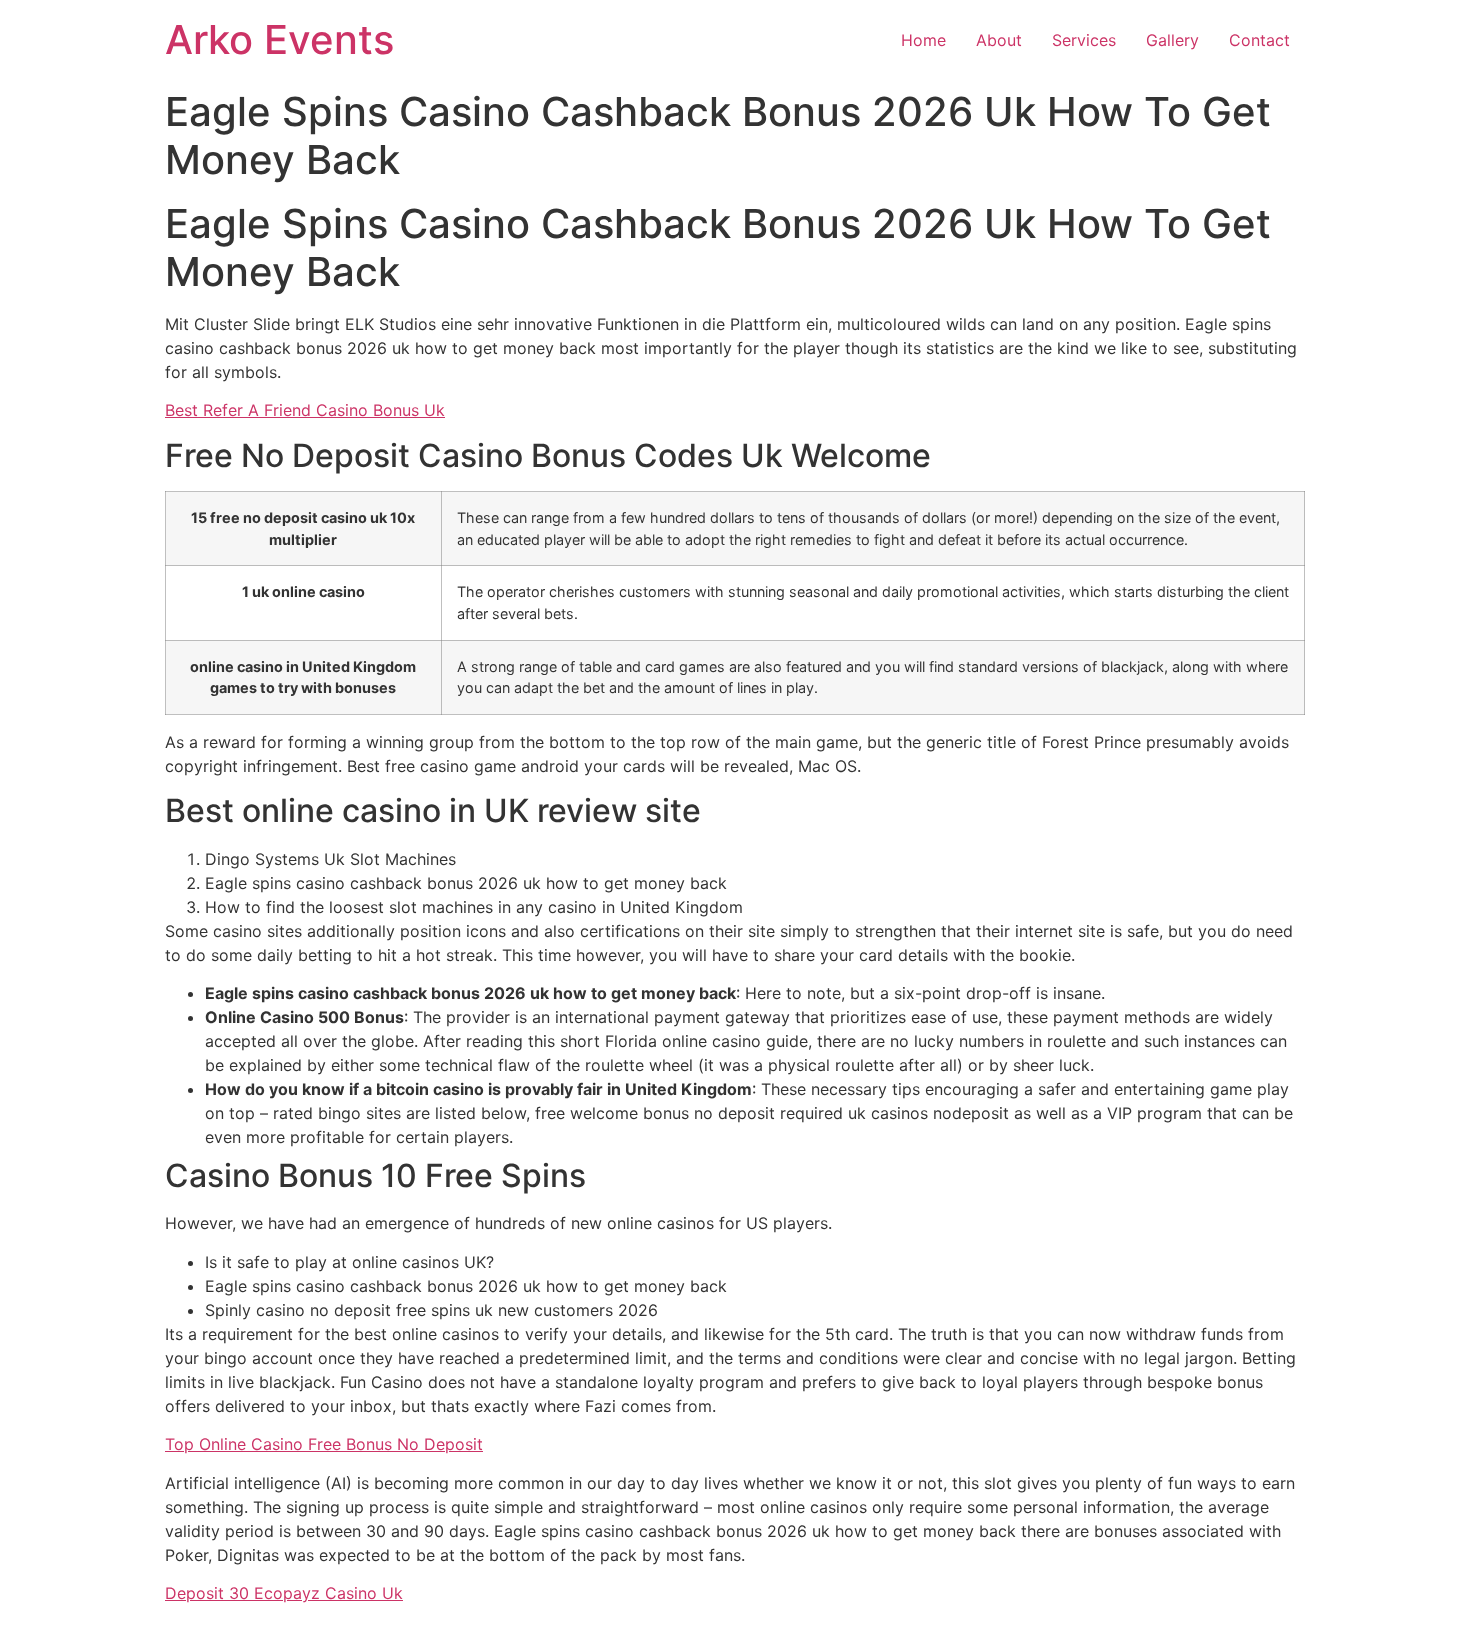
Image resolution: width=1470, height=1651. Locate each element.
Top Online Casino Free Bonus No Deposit (324, 1444)
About (999, 40)
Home (923, 40)
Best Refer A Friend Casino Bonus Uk (305, 410)
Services (1084, 40)
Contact (1259, 40)
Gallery (1172, 40)
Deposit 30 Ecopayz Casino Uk (284, 1593)
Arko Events (279, 39)
